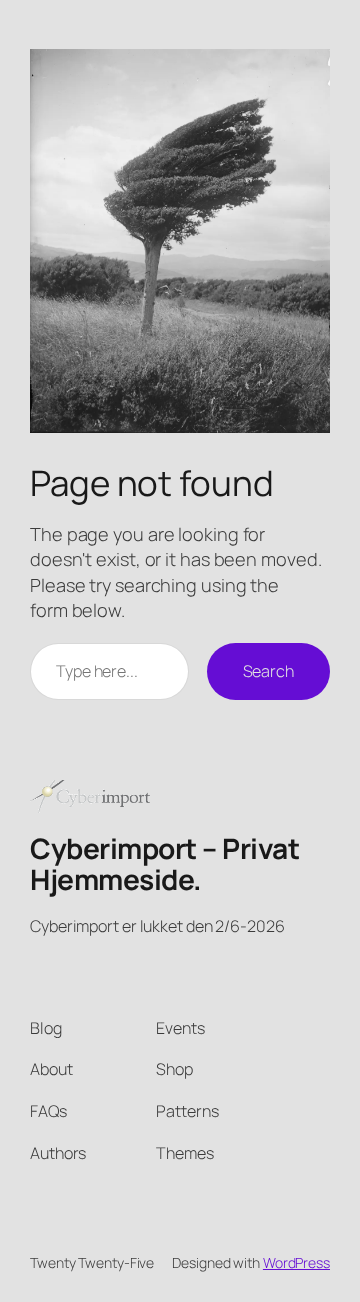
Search (268, 671)
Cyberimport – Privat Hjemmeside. (164, 864)
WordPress (296, 1262)
